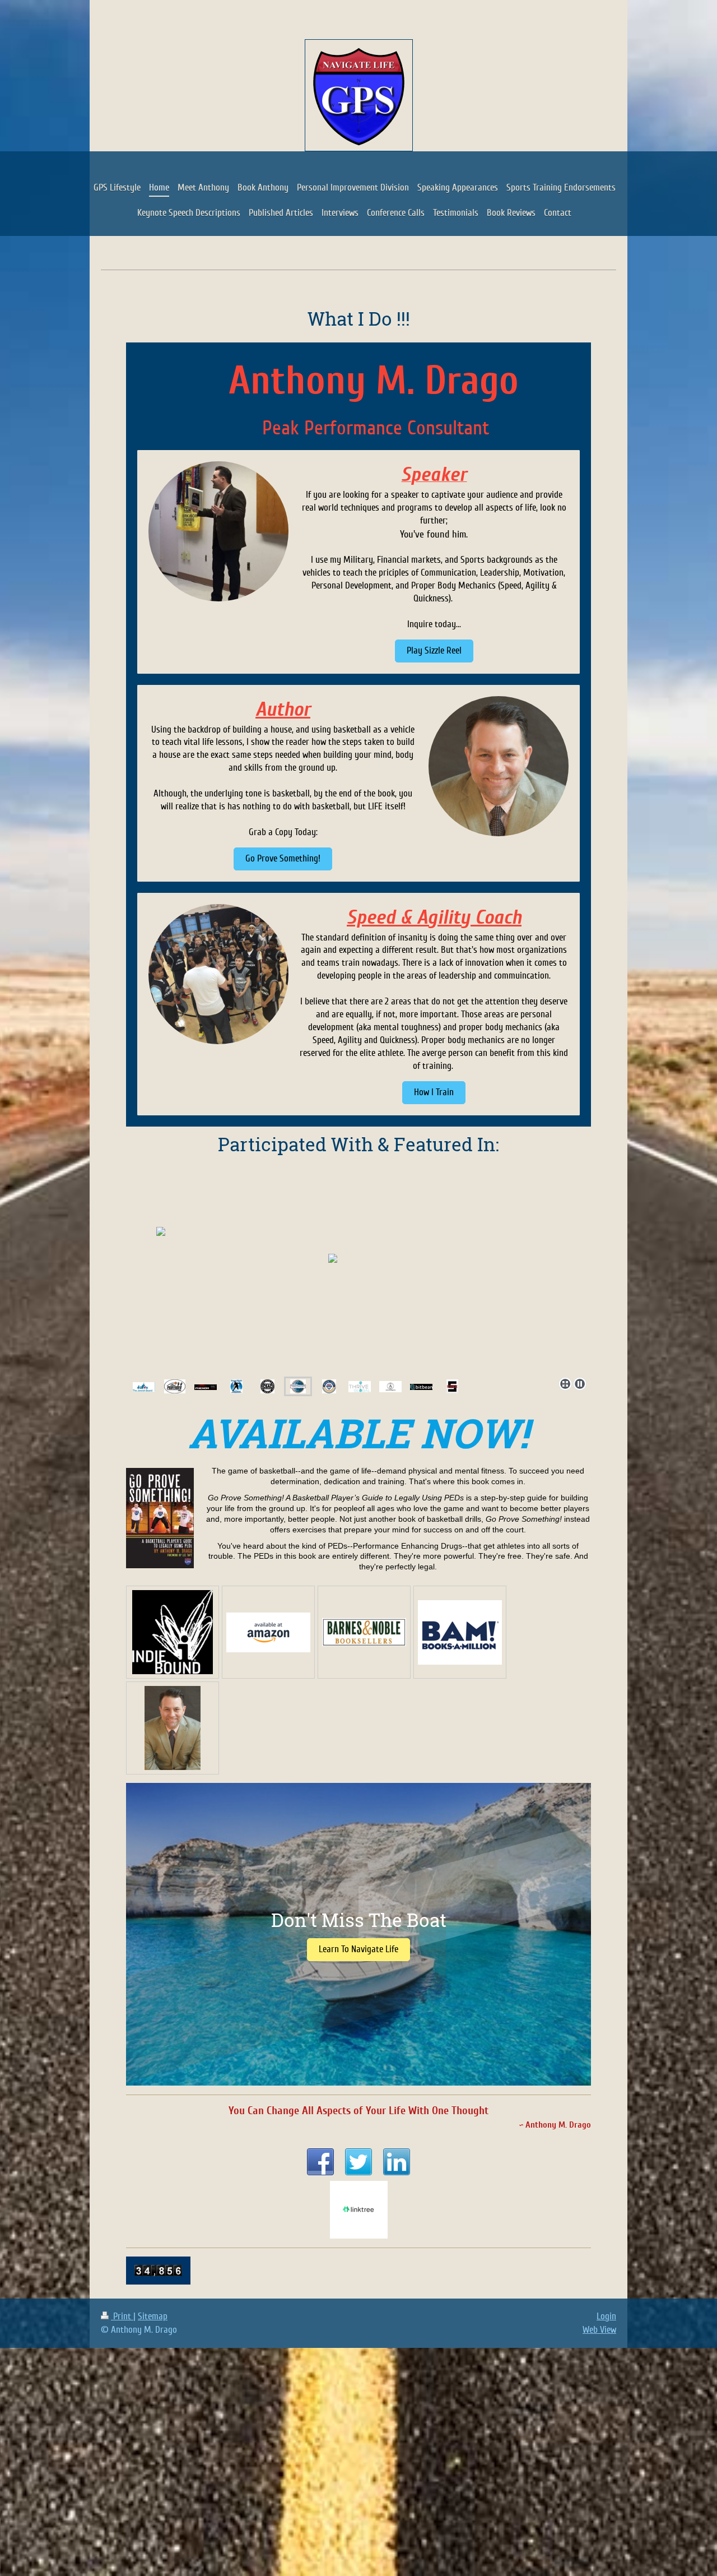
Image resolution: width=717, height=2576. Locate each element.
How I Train (434, 1092)
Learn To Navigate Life (358, 1949)
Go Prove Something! (283, 858)
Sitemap (153, 2316)
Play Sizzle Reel (434, 650)
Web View (599, 2330)
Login (606, 2316)
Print (122, 2316)
